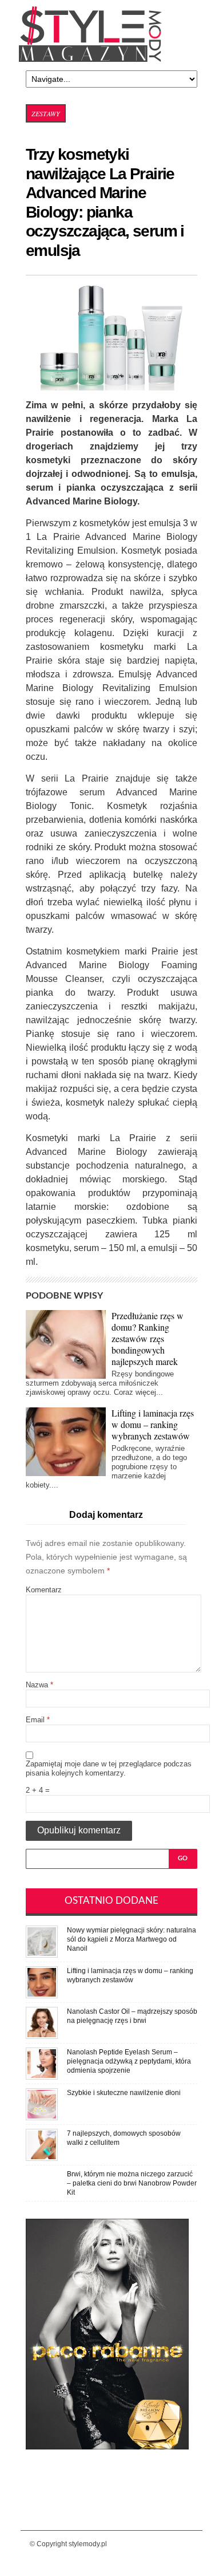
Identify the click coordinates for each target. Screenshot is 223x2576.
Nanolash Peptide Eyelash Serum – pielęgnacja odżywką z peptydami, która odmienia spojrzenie (129, 2061)
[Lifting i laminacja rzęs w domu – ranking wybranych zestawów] (42, 1971)
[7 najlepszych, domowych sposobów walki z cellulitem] (42, 2133)
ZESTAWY (46, 113)
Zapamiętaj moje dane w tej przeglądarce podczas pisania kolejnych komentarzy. (109, 1768)
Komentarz (44, 1590)
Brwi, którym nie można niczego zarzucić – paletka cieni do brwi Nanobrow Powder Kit (132, 2183)
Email (38, 1720)
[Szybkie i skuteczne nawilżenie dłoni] (42, 2092)
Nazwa (39, 1685)
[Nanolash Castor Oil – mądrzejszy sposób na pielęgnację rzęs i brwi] (42, 2011)
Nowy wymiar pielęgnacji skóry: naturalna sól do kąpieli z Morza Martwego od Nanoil (132, 1939)
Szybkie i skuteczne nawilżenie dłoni (124, 2093)
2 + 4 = (38, 1790)
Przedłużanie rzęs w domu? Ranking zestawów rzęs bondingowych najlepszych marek (148, 1338)
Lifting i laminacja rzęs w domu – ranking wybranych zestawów (153, 1424)
